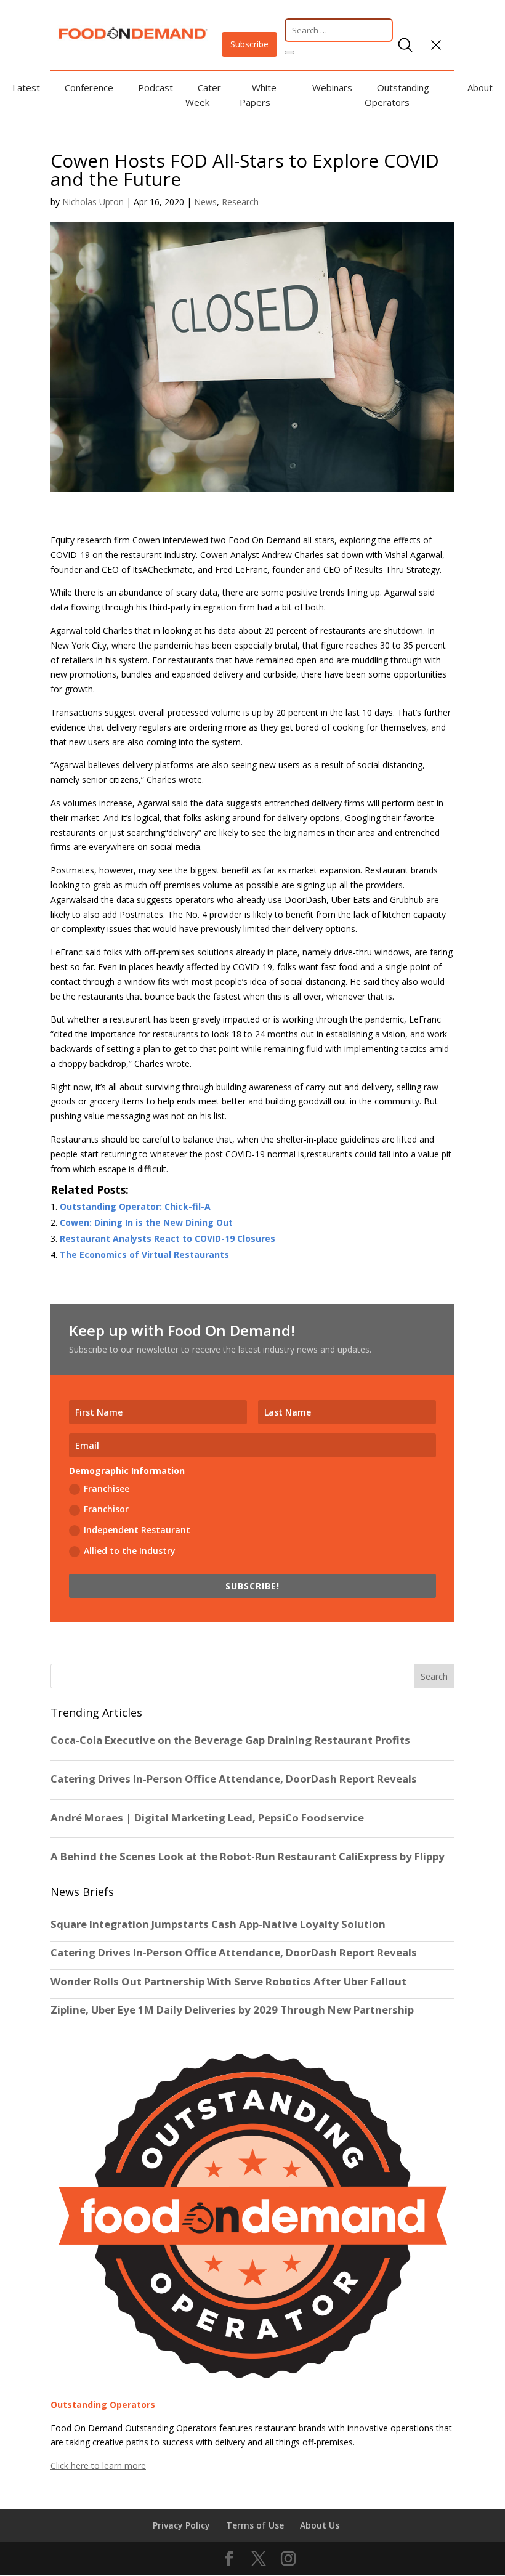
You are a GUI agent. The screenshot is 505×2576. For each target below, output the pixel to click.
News (205, 202)
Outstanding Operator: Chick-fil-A (135, 1206)
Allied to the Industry (130, 1551)
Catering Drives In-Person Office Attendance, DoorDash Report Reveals (234, 1953)
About (480, 87)
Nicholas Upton (93, 202)
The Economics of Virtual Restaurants (144, 1254)
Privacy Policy (181, 2525)
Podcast (156, 87)
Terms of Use (255, 2525)
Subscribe (249, 44)
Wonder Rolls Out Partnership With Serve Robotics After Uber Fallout (228, 1982)
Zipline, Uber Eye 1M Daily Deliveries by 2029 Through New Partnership (233, 2010)
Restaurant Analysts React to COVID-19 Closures (168, 1238)
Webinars (332, 87)
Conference (89, 87)
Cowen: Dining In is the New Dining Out (146, 1222)
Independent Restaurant (137, 1530)
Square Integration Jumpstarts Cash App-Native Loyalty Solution (218, 1924)
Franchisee (107, 1488)
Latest (26, 87)
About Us (320, 2525)
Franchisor (106, 1509)
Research (240, 202)
